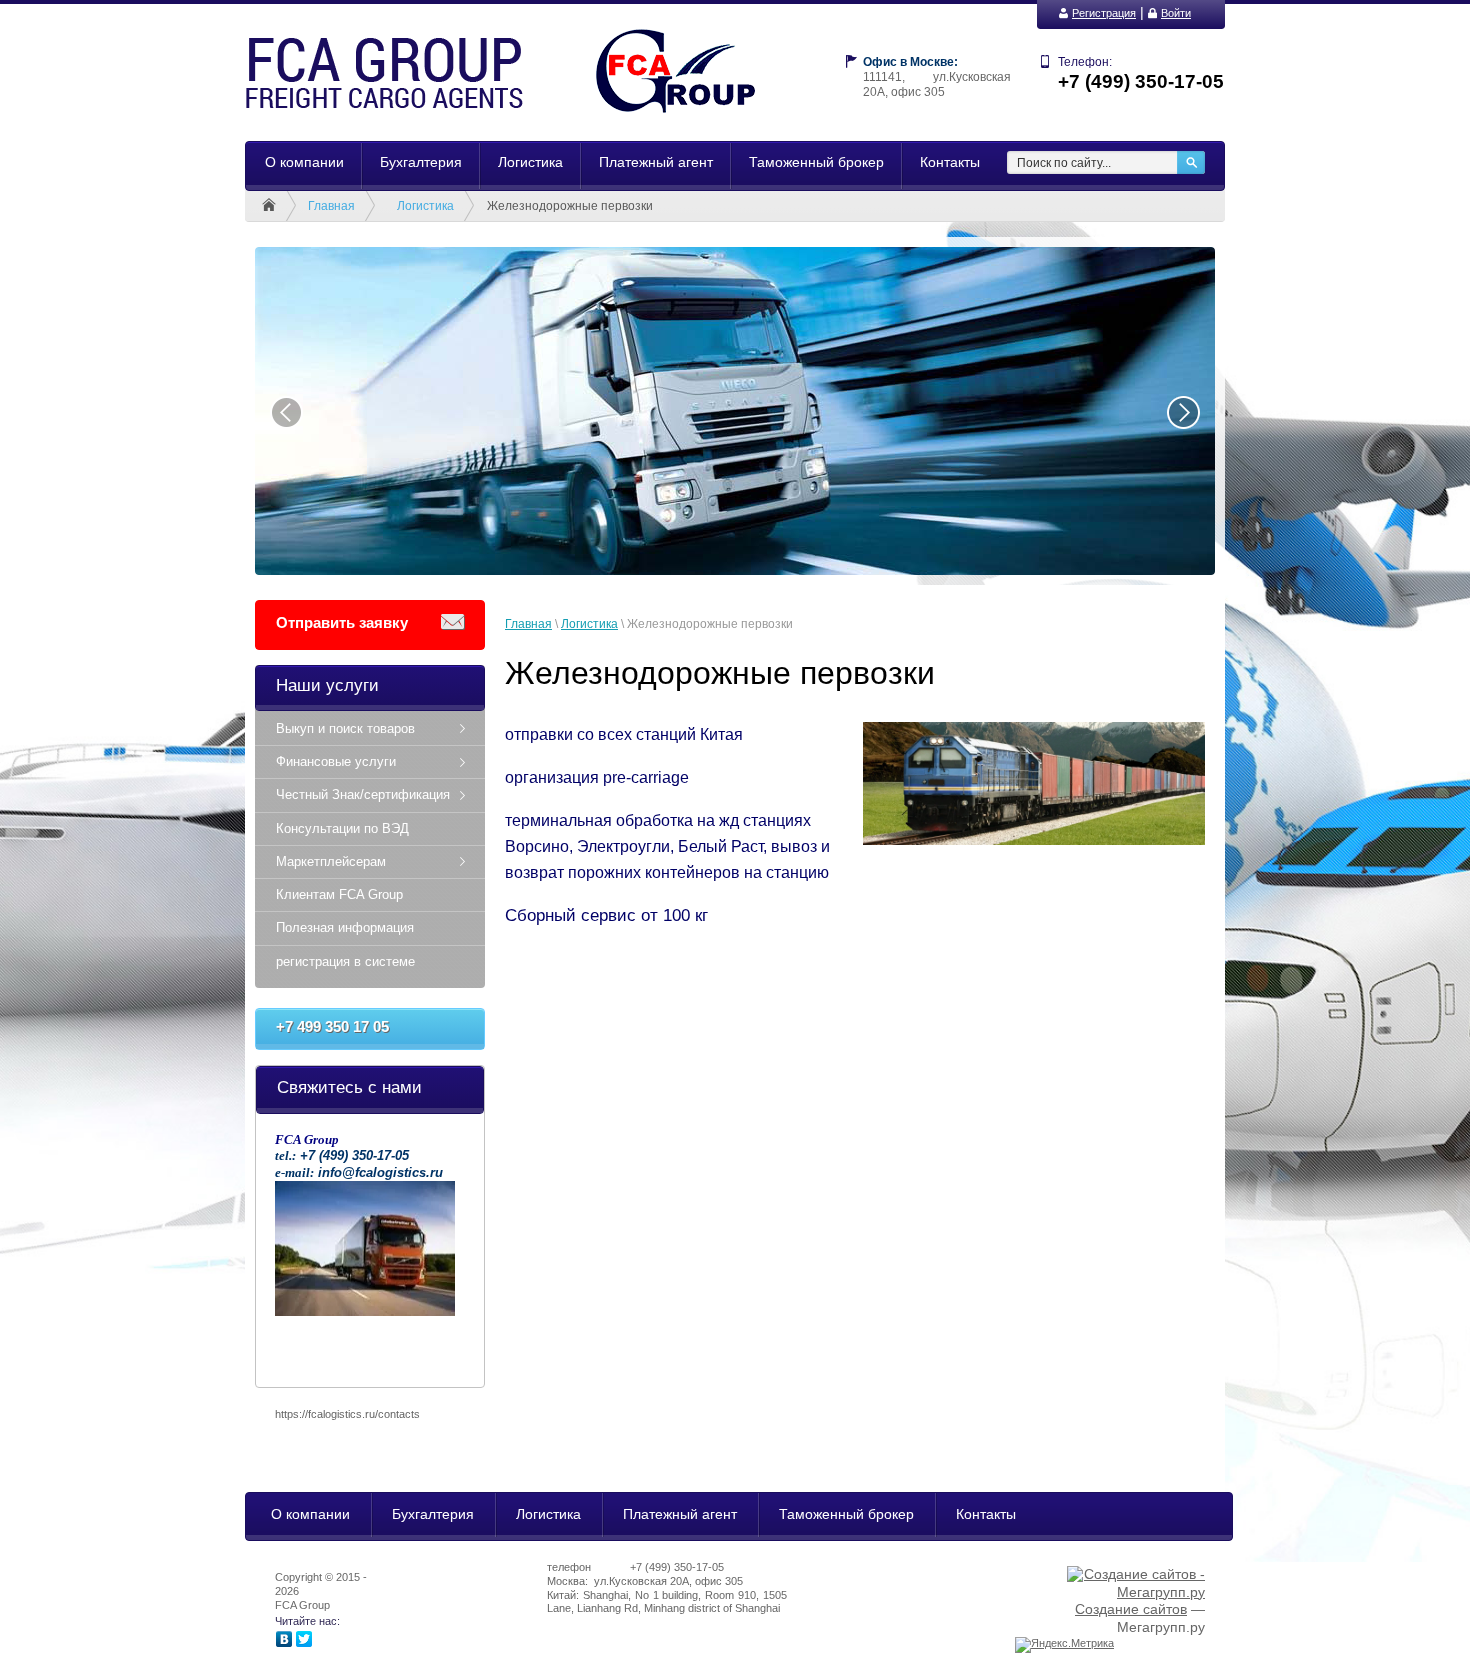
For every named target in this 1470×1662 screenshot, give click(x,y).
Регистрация (1104, 13)
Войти (1176, 13)
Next (1183, 412)
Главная (331, 206)
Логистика (425, 206)
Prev (286, 412)
